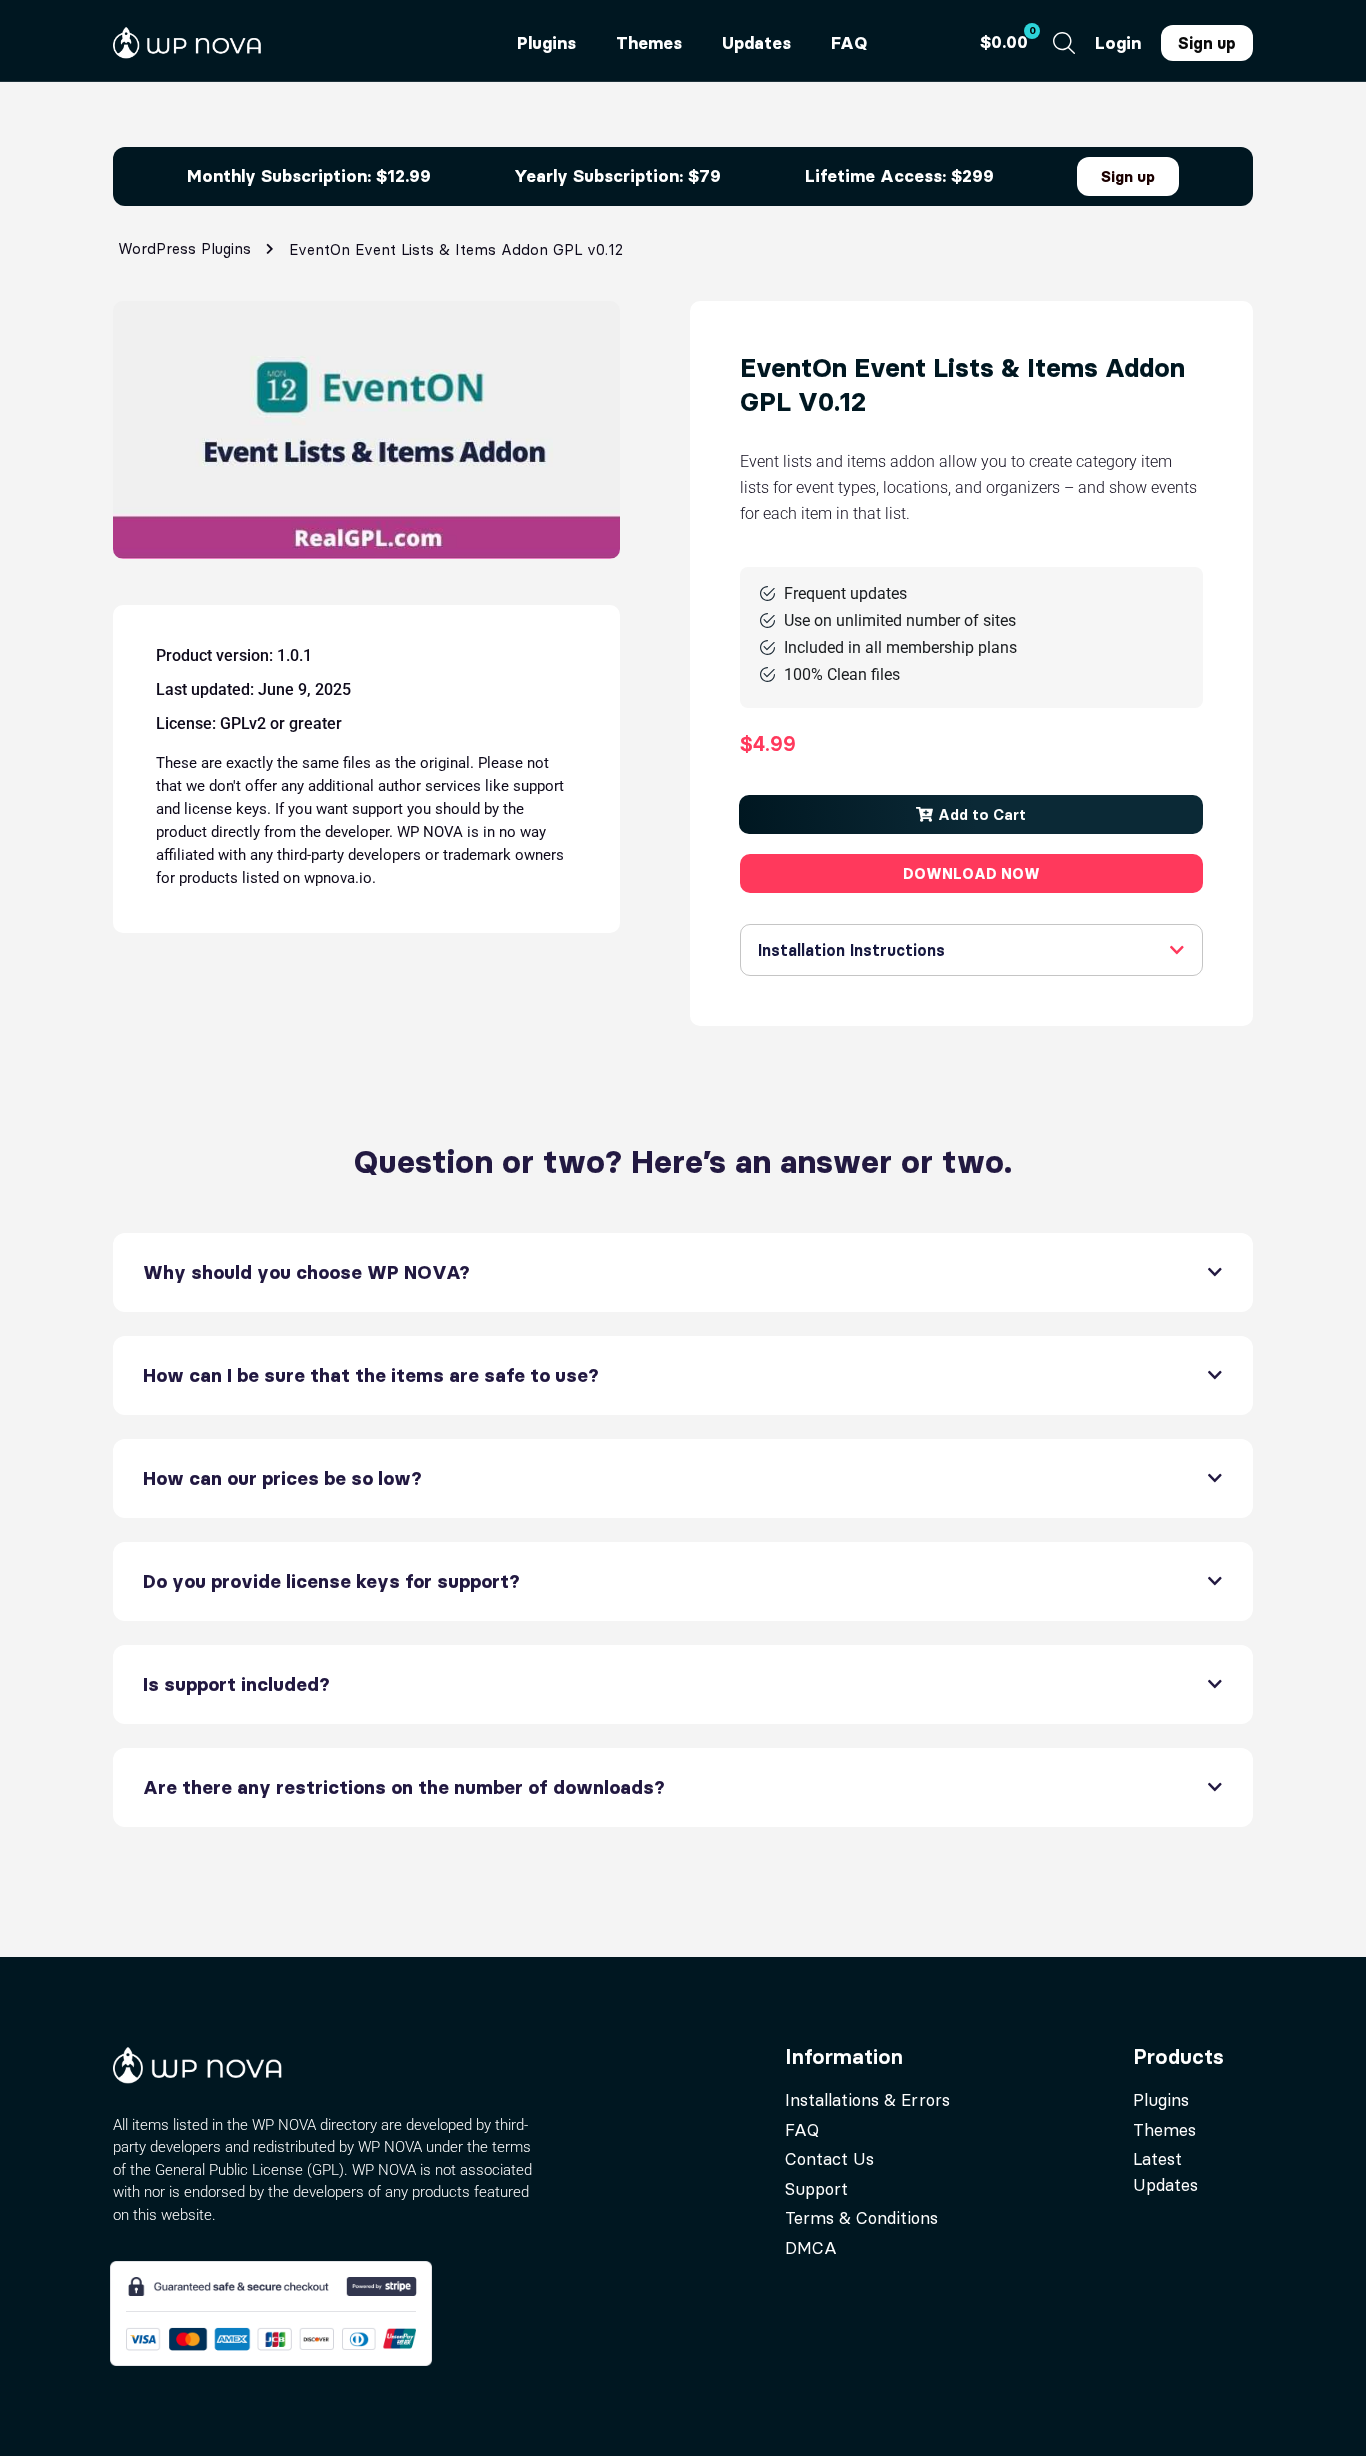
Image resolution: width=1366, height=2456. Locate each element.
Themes (649, 43)
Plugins (546, 43)
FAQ (849, 43)
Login (1118, 43)
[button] (971, 814)
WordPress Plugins (184, 248)
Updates (756, 43)
